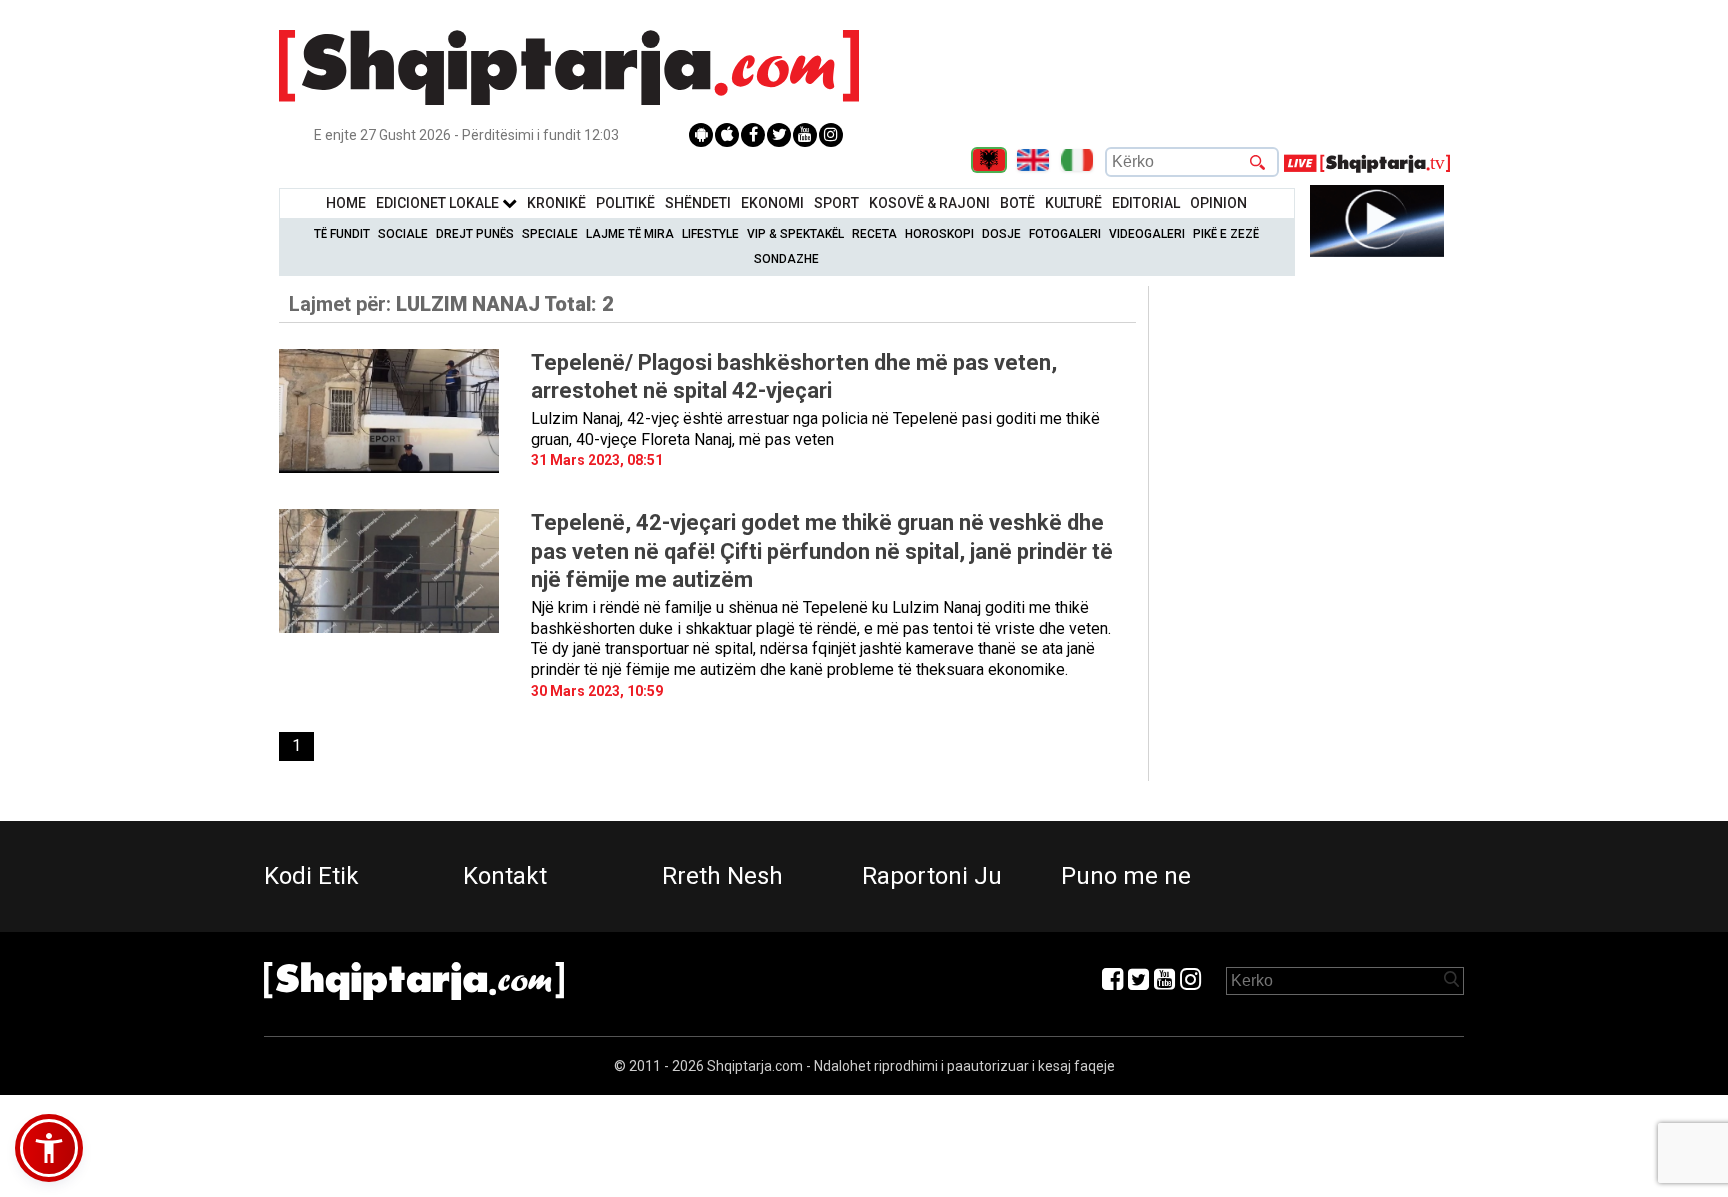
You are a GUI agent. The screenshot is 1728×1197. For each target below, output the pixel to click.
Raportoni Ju (932, 876)
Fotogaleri (1065, 234)
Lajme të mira (630, 234)
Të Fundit (342, 234)
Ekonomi (772, 203)
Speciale (550, 234)
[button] (49, 1148)
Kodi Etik (311, 876)
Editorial (1146, 203)
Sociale (403, 234)
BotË (1017, 203)
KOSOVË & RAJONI (929, 203)
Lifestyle (710, 234)
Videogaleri (1147, 234)
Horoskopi (939, 234)
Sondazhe (786, 259)
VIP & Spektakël (795, 234)
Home (346, 203)
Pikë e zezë (1226, 234)
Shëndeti (698, 203)
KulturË (1073, 203)
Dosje (1001, 234)
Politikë (625, 203)
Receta (874, 234)
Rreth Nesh (722, 876)
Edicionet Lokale (439, 203)
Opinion (1218, 203)
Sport (836, 203)
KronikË (556, 203)
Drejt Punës (475, 234)
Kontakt (505, 876)
